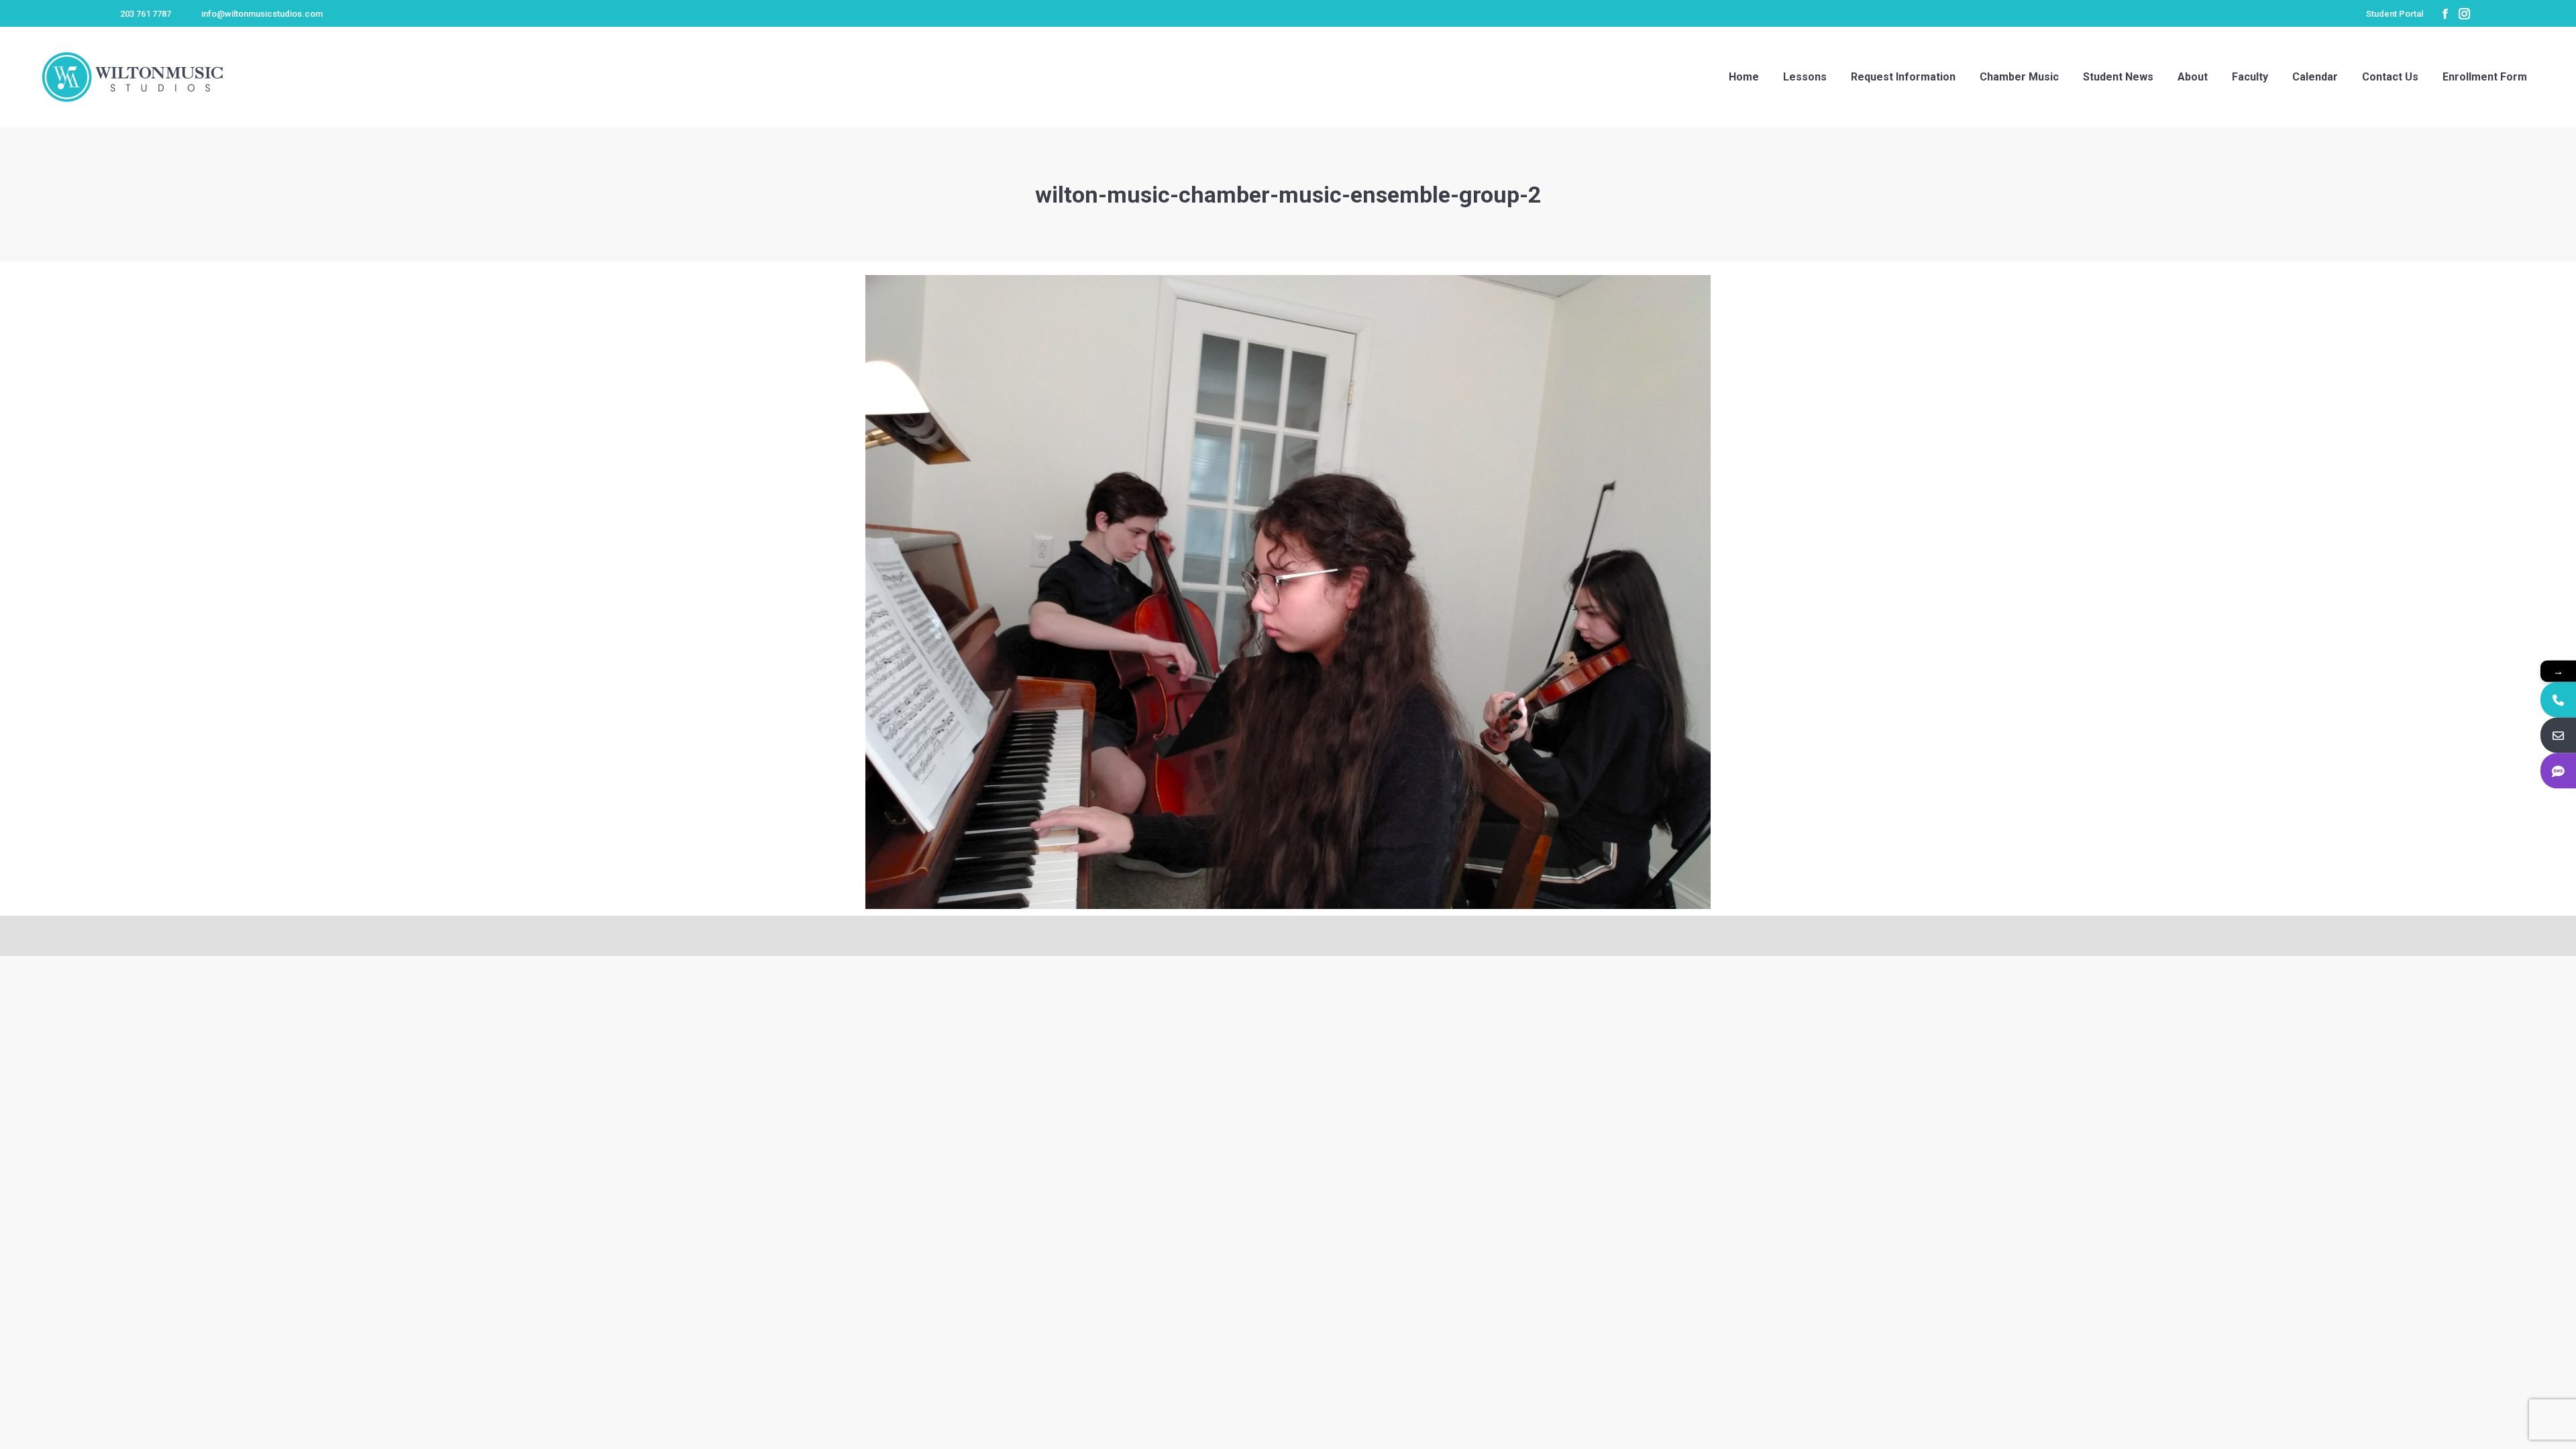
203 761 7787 (146, 14)
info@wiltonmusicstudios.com (262, 14)
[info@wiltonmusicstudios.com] (2558, 736)
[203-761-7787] (2558, 700)
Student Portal (2395, 14)
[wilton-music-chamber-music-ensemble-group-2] (1288, 592)
